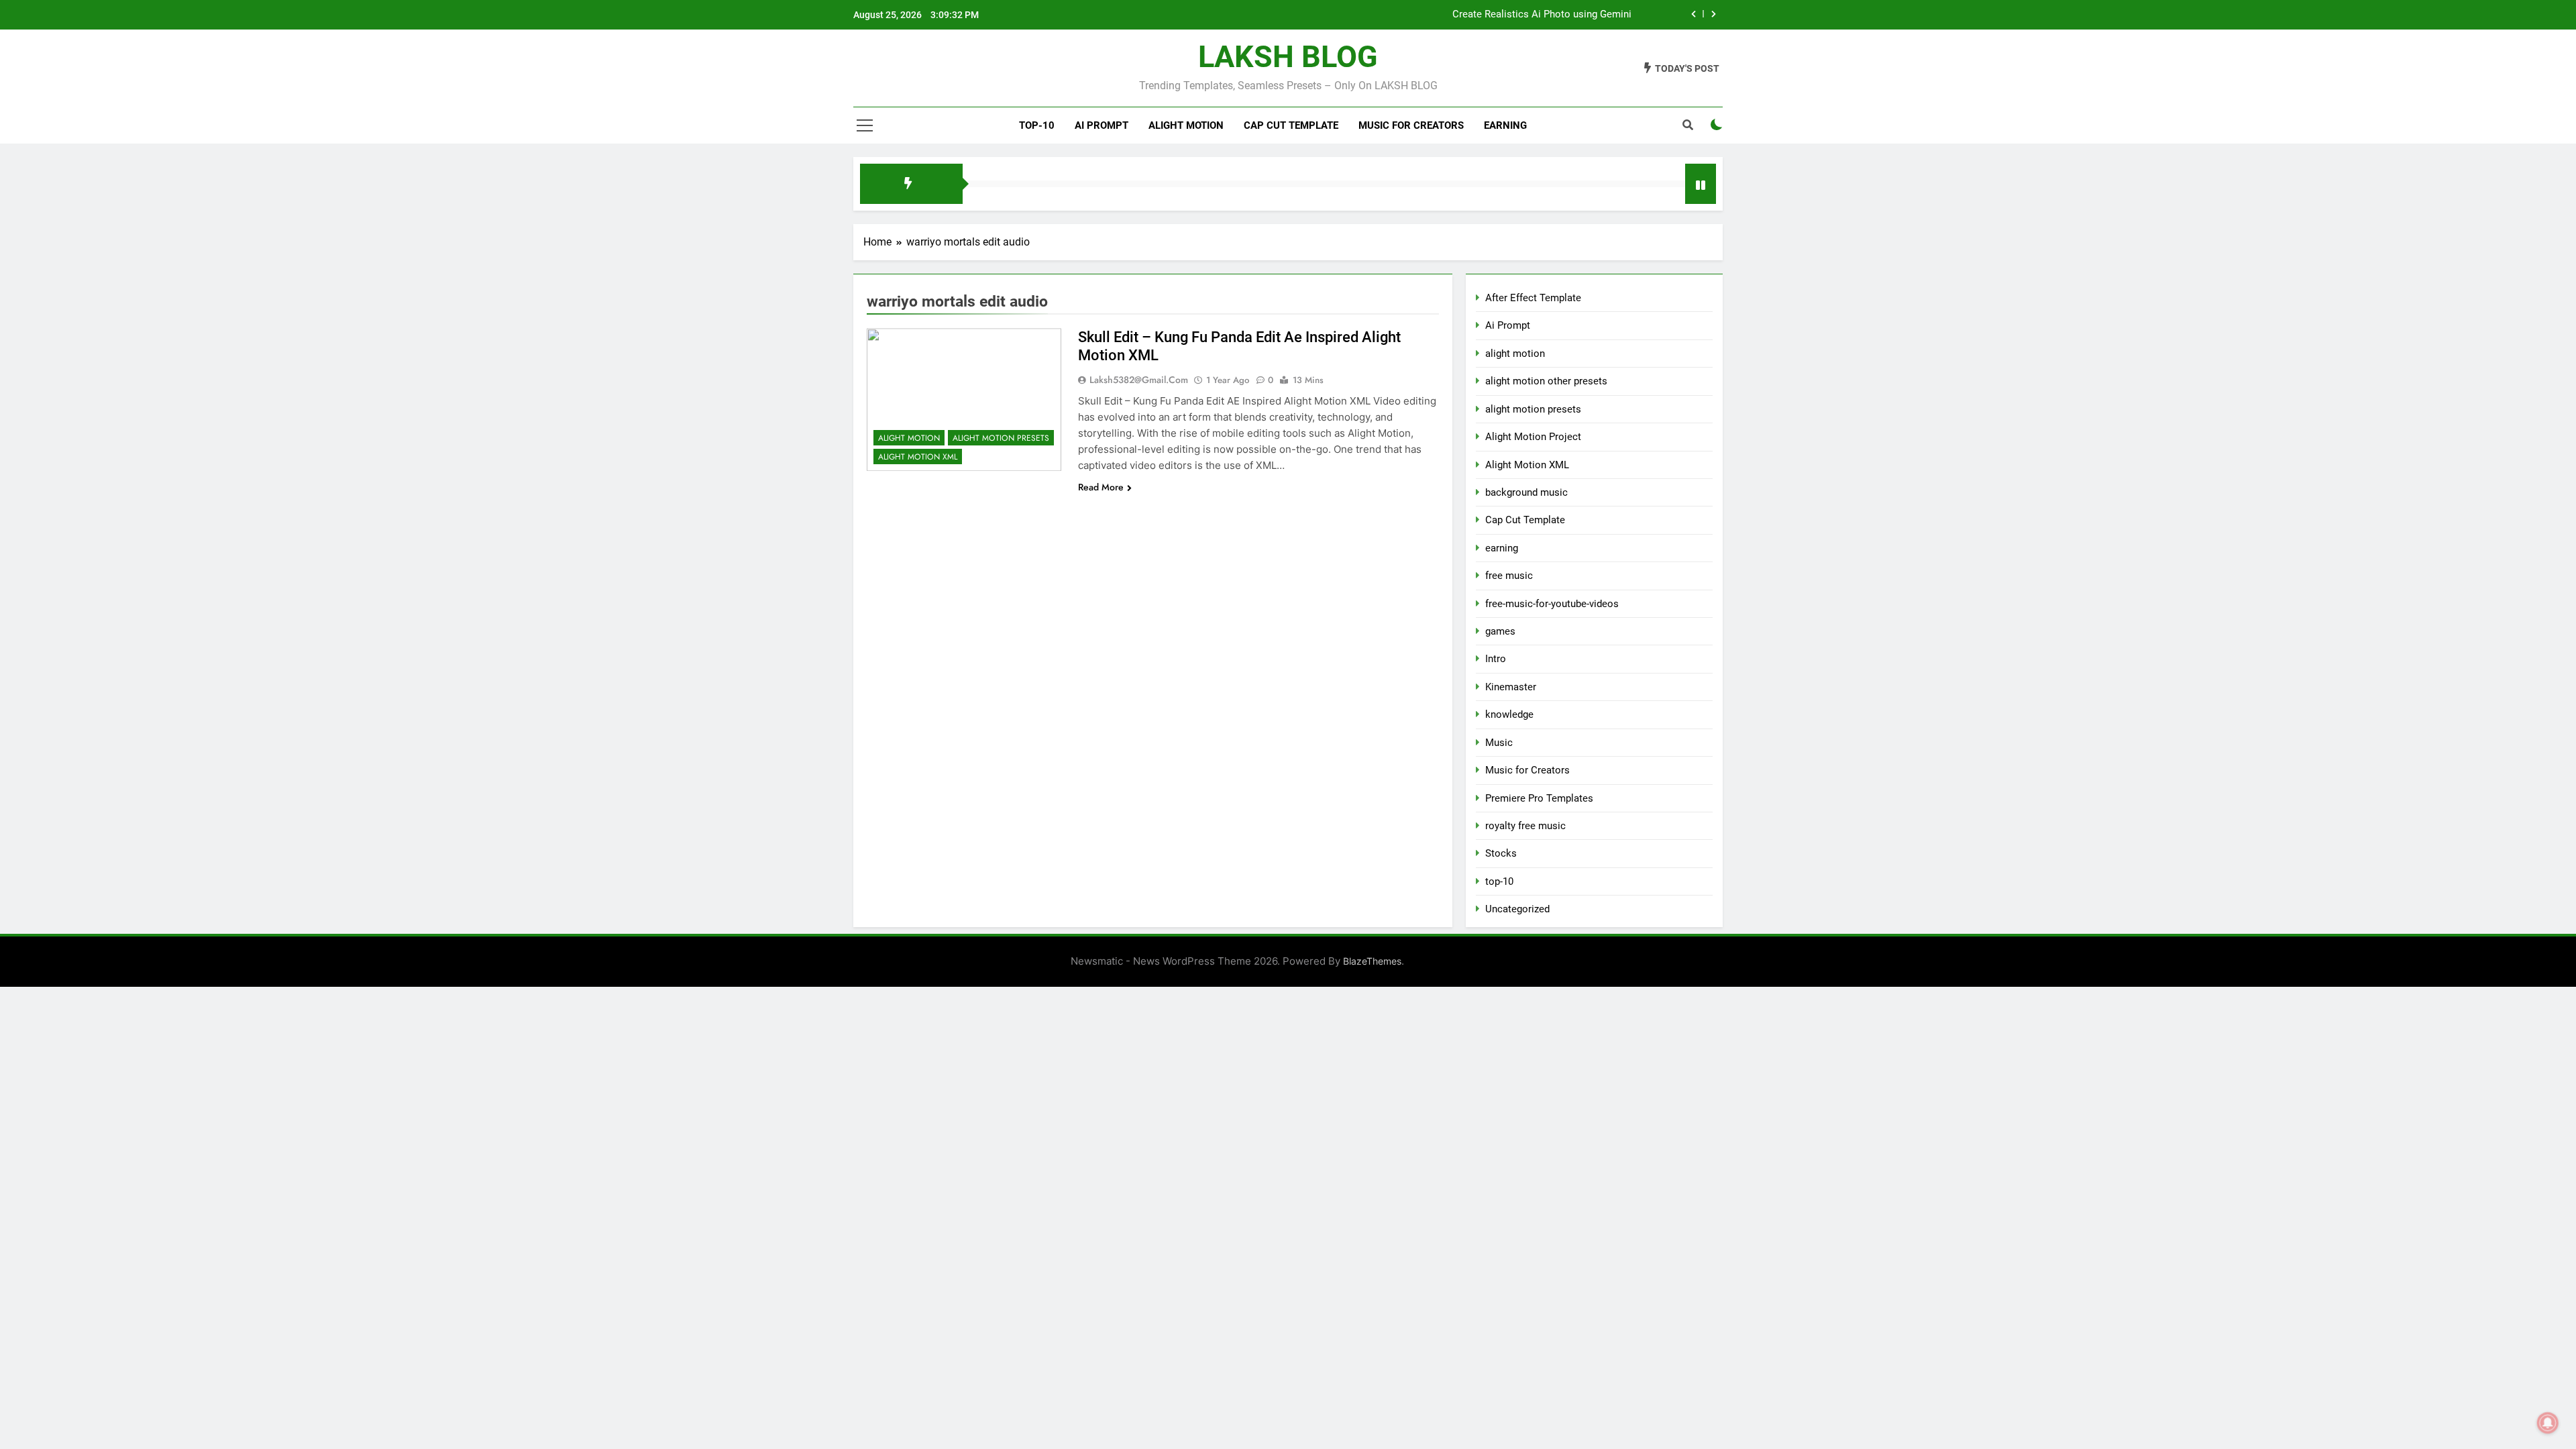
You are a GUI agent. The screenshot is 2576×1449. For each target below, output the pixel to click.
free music (1509, 576)
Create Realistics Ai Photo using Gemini (1542, 15)
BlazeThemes (1372, 961)
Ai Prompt (1102, 125)
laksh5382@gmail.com (1139, 380)
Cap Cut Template (1291, 125)
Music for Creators (1411, 125)
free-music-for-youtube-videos (1552, 604)
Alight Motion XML (918, 457)
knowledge (1509, 714)
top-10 (1037, 125)
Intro (1496, 659)
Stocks (1501, 853)
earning (1502, 548)
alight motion (1186, 125)
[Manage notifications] (2548, 1423)
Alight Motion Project (1533, 437)
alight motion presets (1001, 438)
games (1500, 631)
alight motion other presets (1546, 381)
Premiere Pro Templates (1539, 798)
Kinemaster (1511, 687)
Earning (1505, 125)
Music (1499, 743)
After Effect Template (1533, 298)
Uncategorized (1517, 909)
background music (1526, 492)
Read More (1101, 487)
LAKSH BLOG (1288, 57)
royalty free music (1525, 826)
